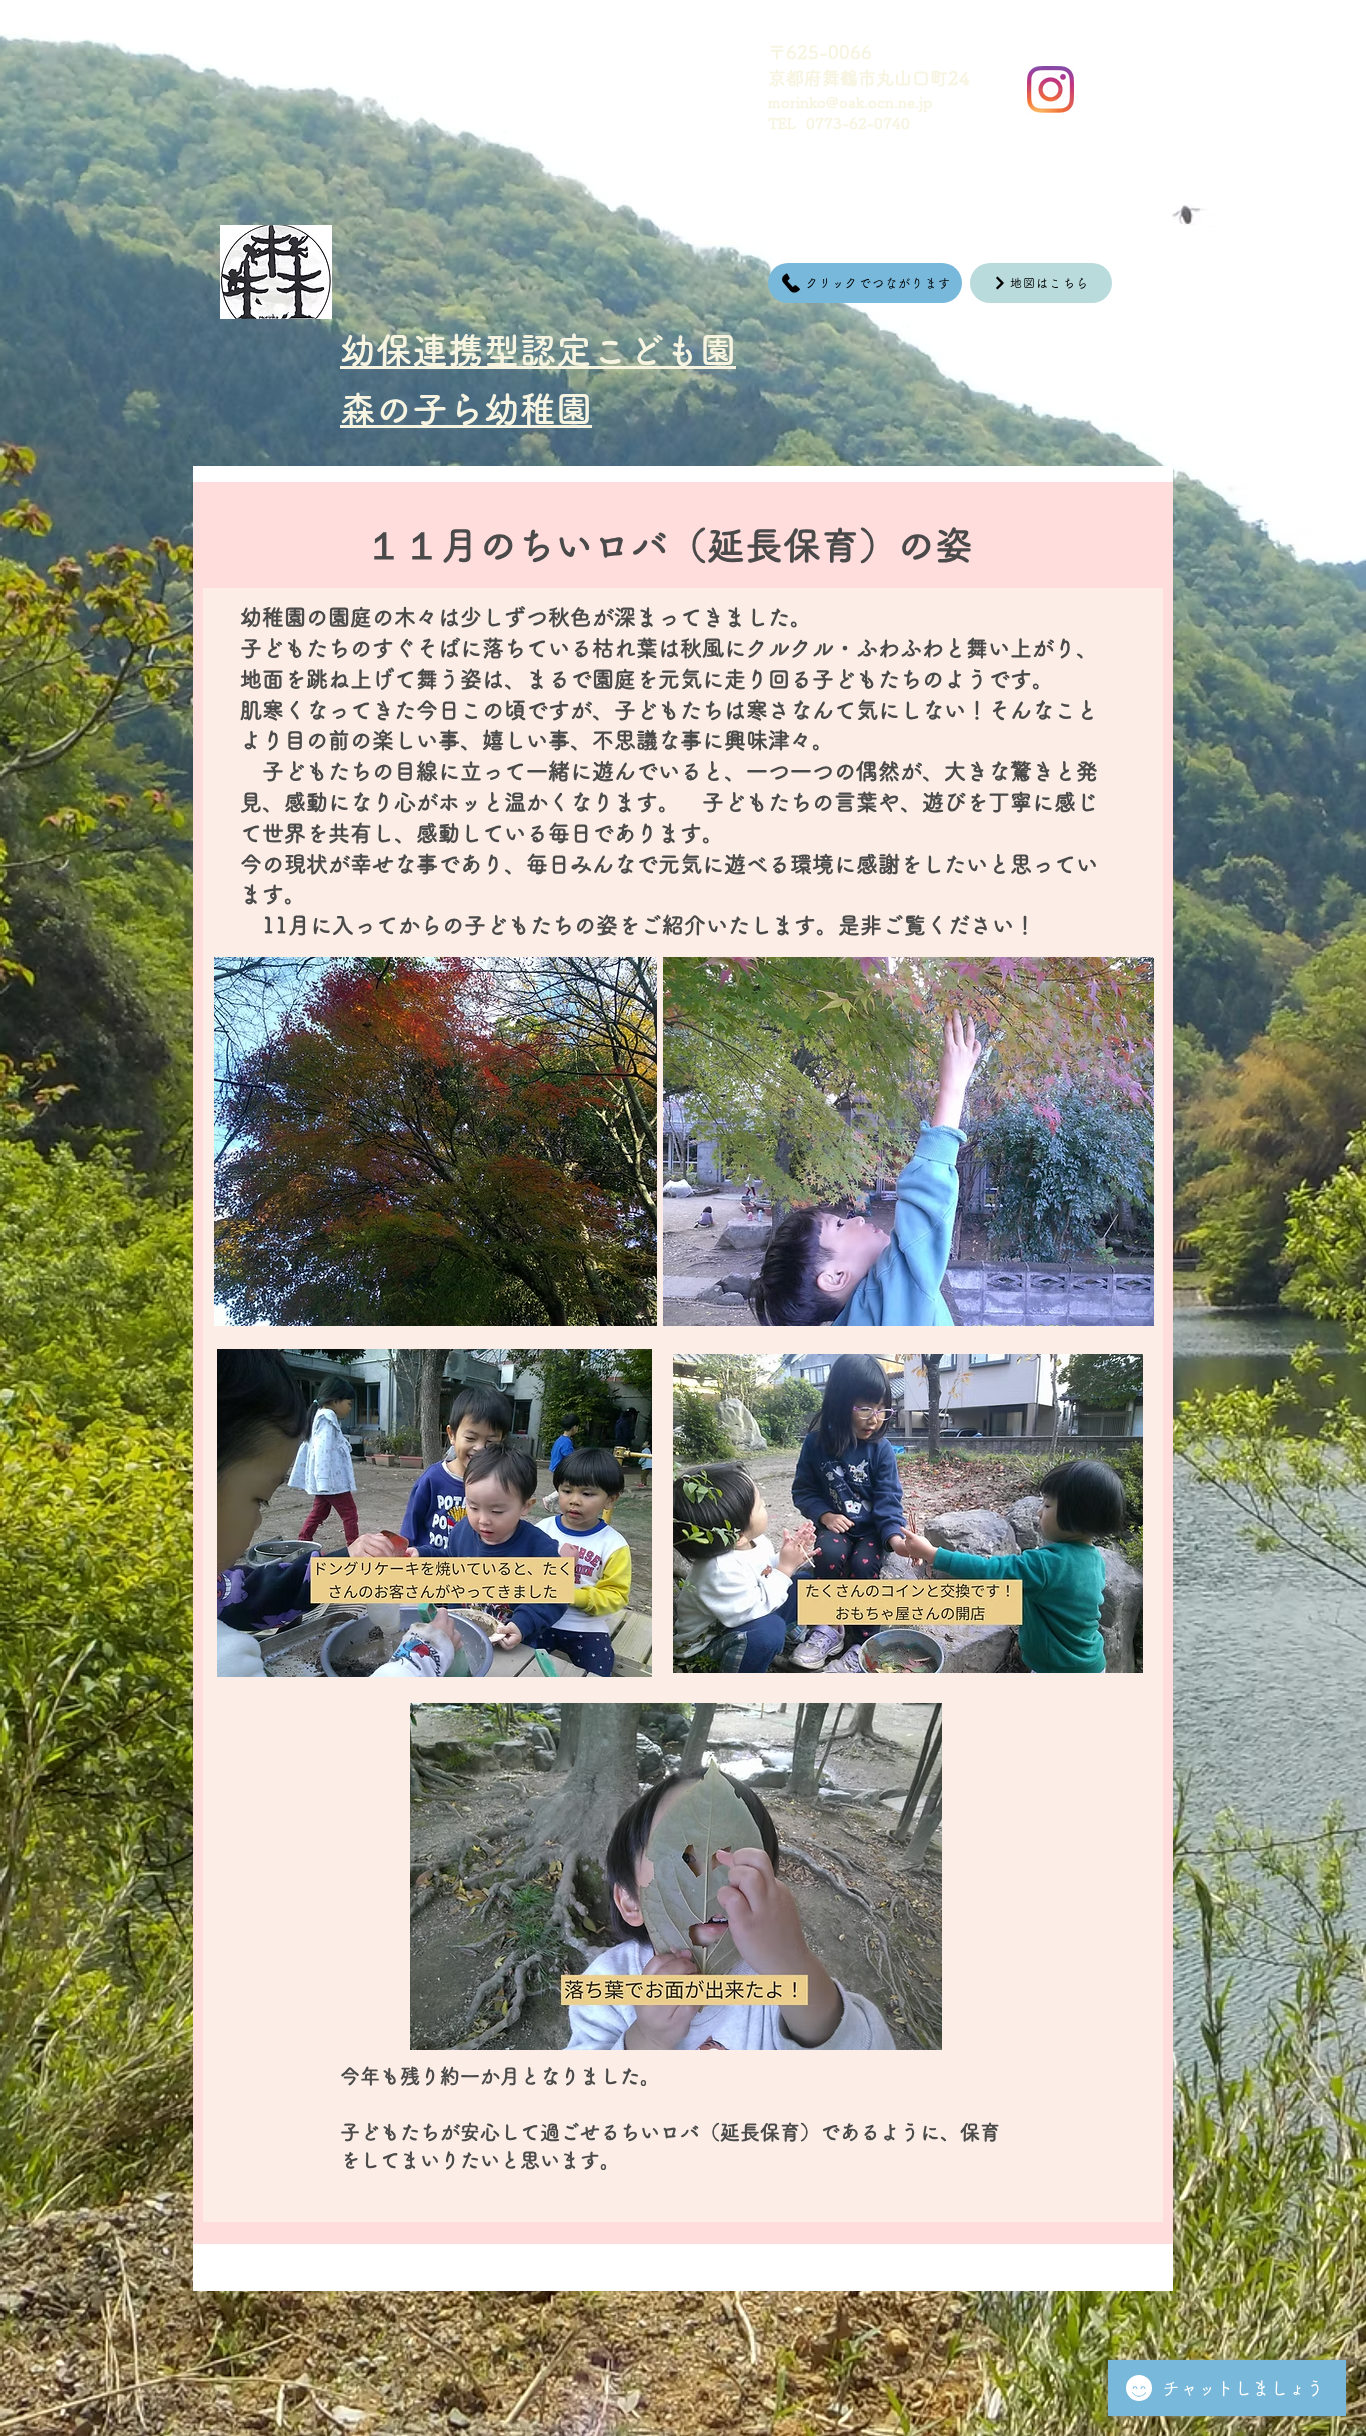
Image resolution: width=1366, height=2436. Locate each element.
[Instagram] (1050, 89)
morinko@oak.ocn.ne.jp (850, 102)
